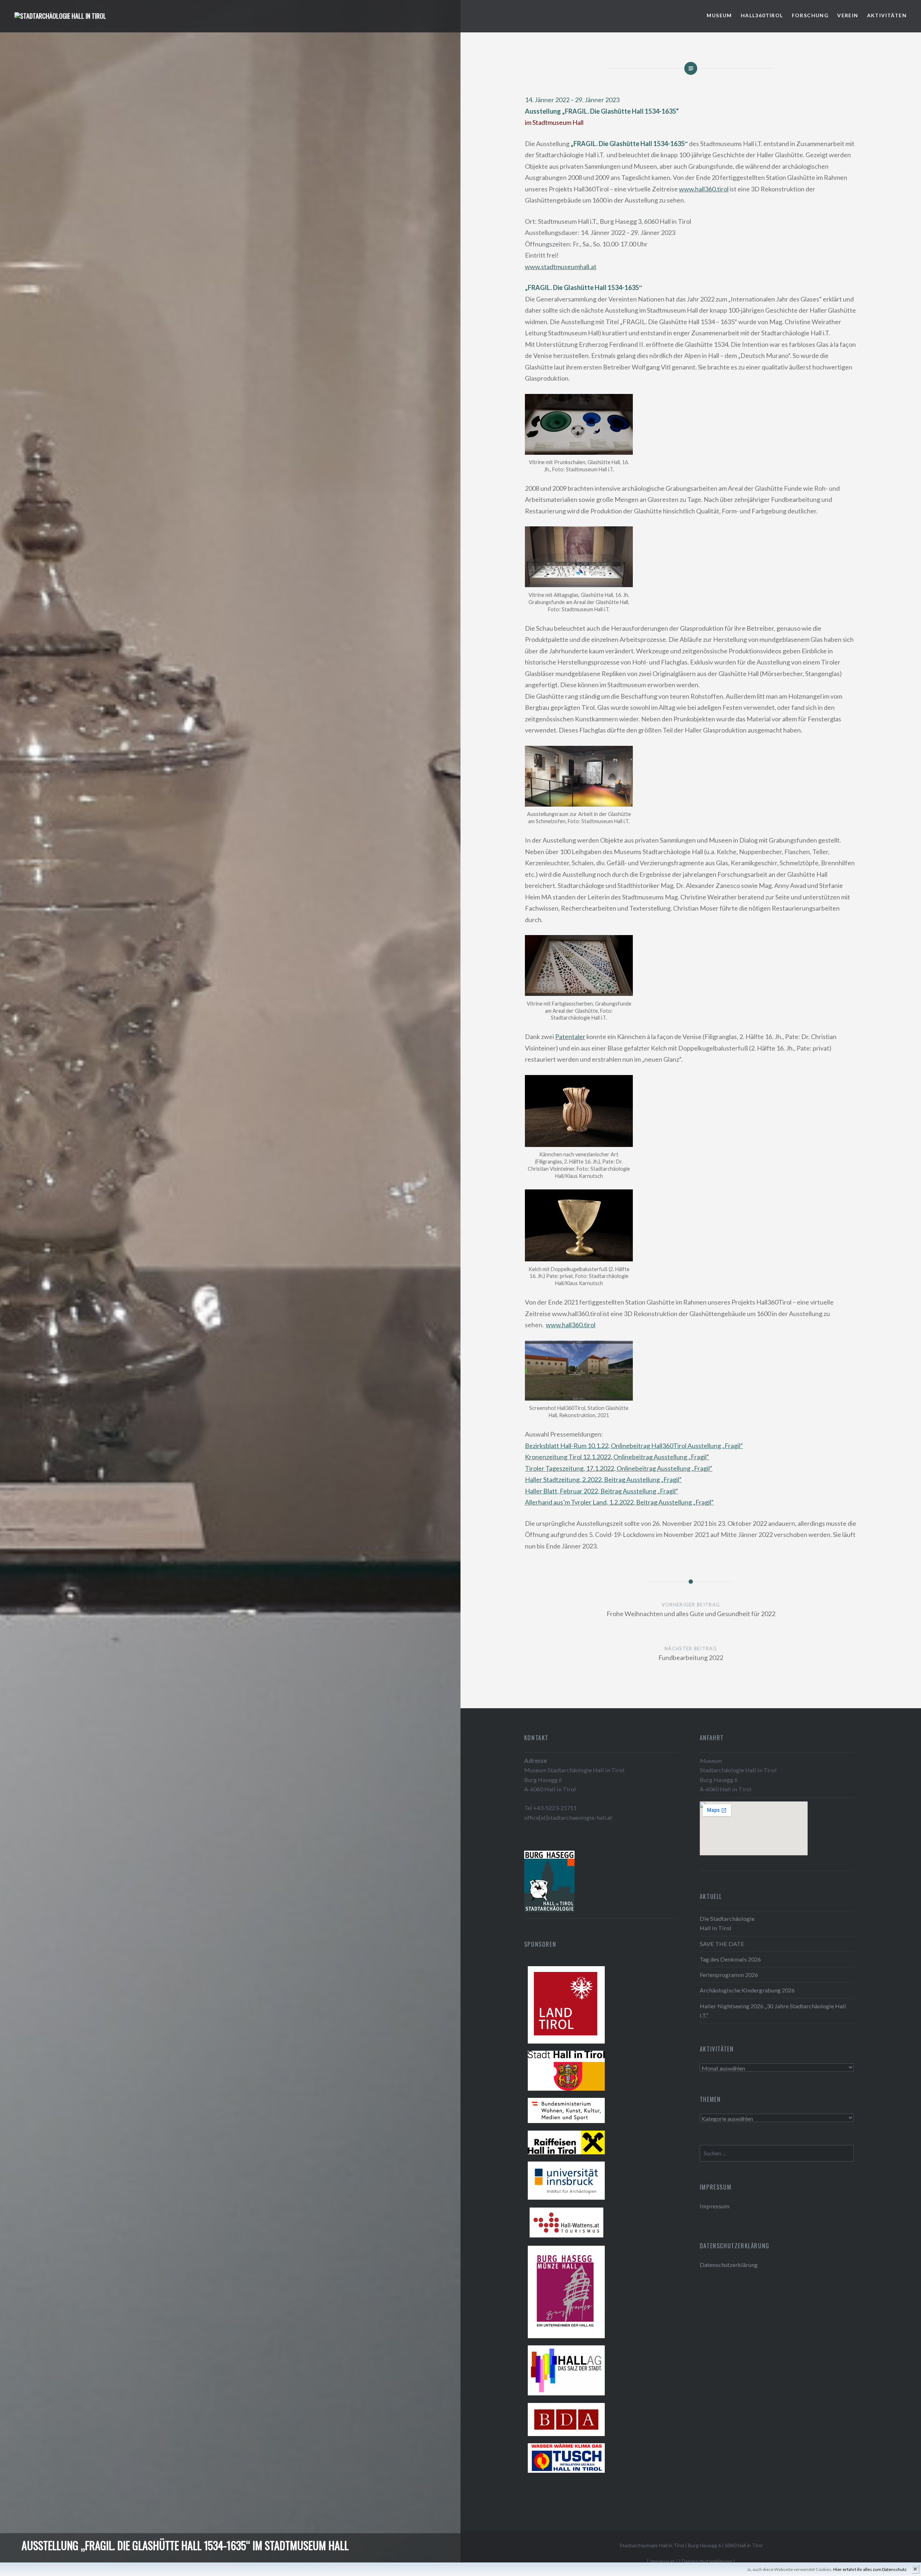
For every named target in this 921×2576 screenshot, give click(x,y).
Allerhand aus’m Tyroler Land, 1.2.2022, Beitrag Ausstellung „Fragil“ (619, 1502)
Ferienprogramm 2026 (729, 1975)
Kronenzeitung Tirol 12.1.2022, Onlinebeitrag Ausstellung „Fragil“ (617, 1457)
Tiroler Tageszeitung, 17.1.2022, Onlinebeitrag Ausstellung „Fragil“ (619, 1468)
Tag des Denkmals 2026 (730, 1959)
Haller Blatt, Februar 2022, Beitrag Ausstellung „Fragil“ (602, 1491)
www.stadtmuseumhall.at (561, 267)
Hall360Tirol (762, 15)
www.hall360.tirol (704, 189)
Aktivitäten (887, 15)
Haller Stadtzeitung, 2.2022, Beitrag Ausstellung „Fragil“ (603, 1479)
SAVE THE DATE (722, 1944)
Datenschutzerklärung (729, 2265)
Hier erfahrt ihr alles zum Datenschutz (870, 2569)
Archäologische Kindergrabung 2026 (747, 1990)
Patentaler (570, 1037)
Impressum (714, 2206)
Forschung (810, 15)
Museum (719, 15)
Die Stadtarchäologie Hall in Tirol (727, 1923)
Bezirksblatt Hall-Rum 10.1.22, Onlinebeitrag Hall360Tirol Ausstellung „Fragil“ (634, 1446)
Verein (848, 15)
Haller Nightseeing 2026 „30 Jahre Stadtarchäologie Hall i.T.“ (773, 2011)
